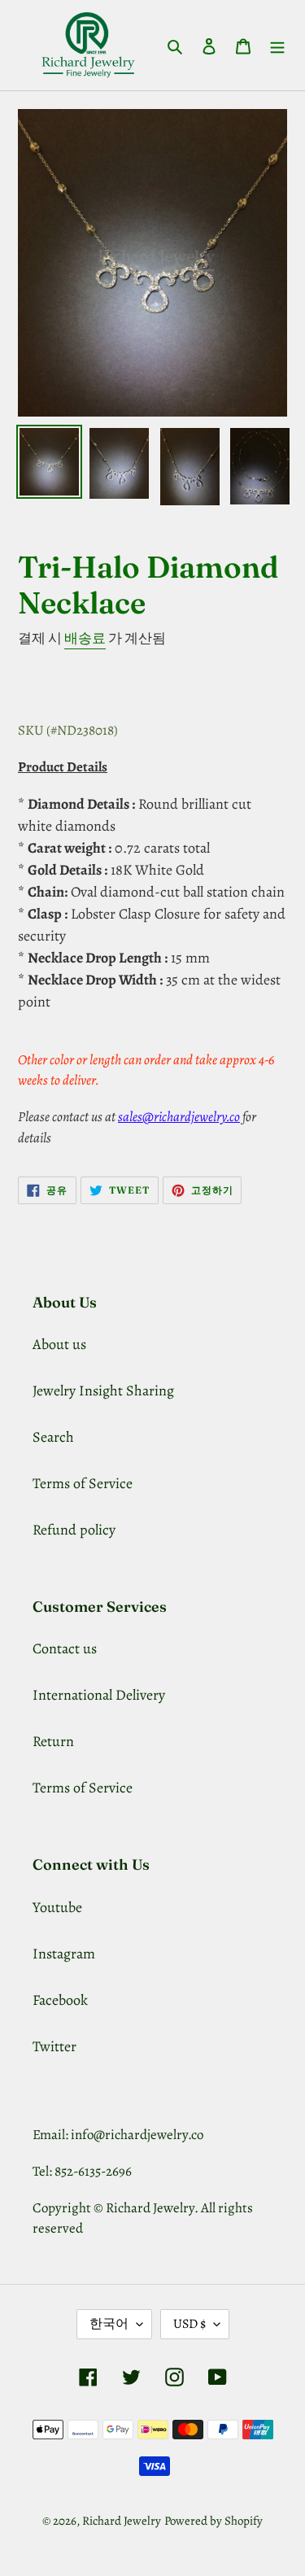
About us (59, 1344)
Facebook (60, 2000)
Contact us (65, 1648)
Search (53, 1437)
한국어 (109, 2324)
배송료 (85, 638)
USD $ (190, 2324)
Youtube (57, 1907)
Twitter (54, 2046)
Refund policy (74, 1530)
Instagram (64, 1954)
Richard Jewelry (122, 2521)
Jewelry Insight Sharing (103, 1391)
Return (53, 1741)
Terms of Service (83, 1483)
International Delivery (99, 1695)
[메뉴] (277, 45)
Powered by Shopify (213, 2521)
